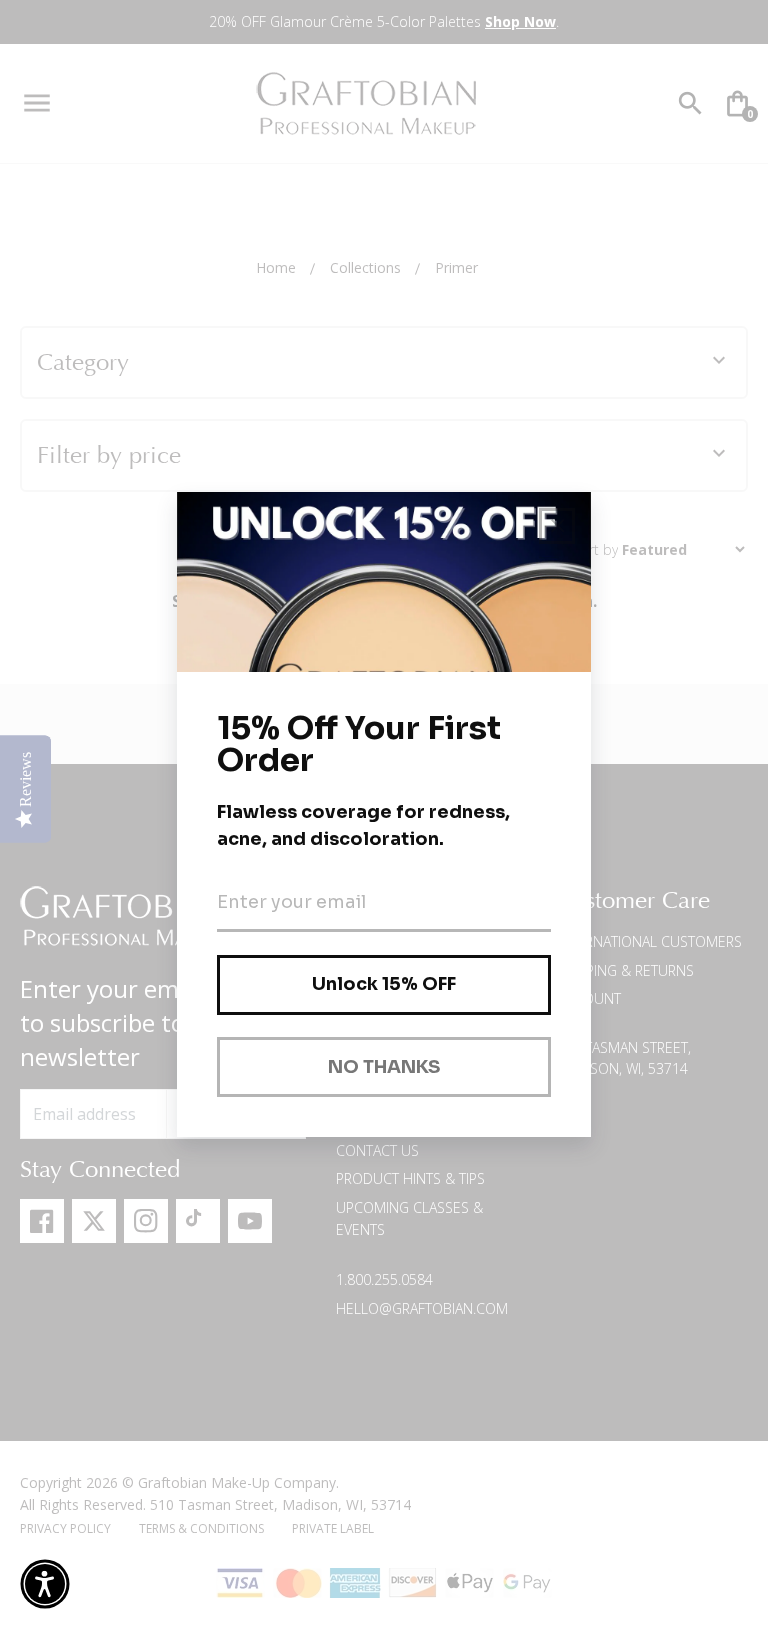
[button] (45, 1584)
